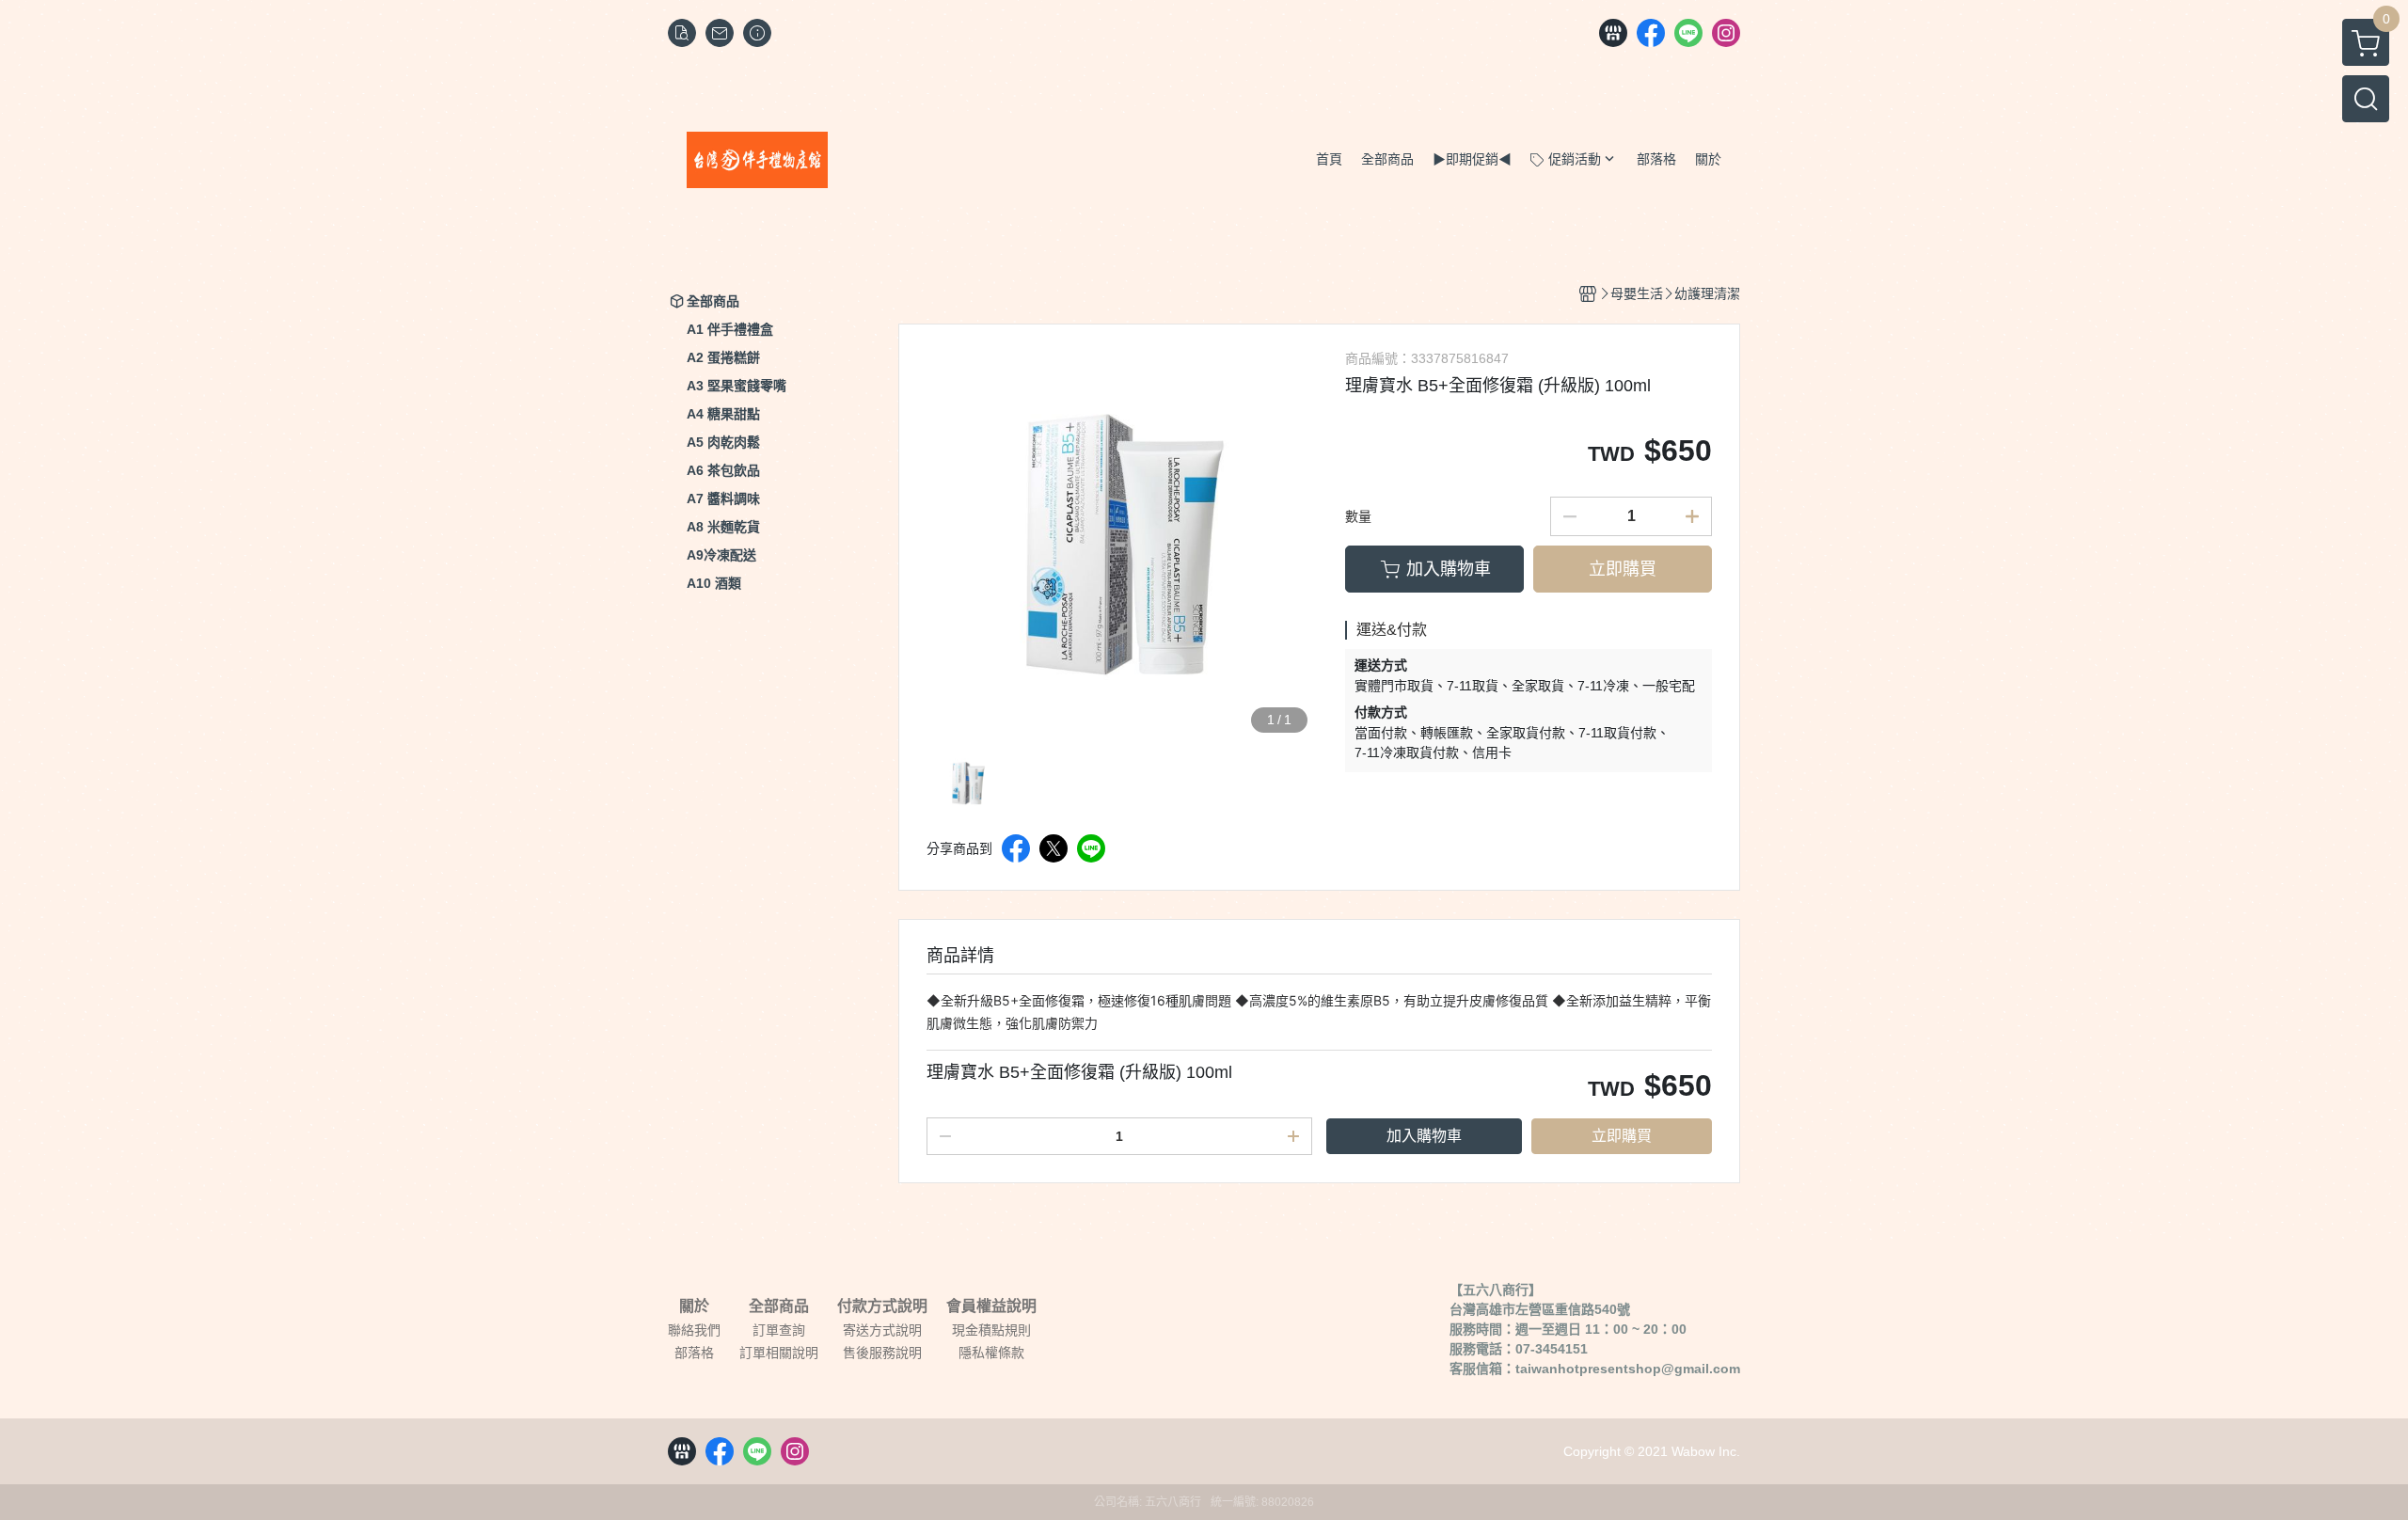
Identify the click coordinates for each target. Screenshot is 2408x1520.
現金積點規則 (991, 1330)
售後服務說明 (882, 1353)
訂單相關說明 (779, 1353)
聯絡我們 (694, 1330)
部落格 (694, 1353)
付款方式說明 (882, 1306)
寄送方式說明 (882, 1330)
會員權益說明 (991, 1306)
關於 (694, 1306)
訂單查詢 (779, 1330)
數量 (1358, 516)
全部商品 (779, 1306)
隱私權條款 (991, 1353)
